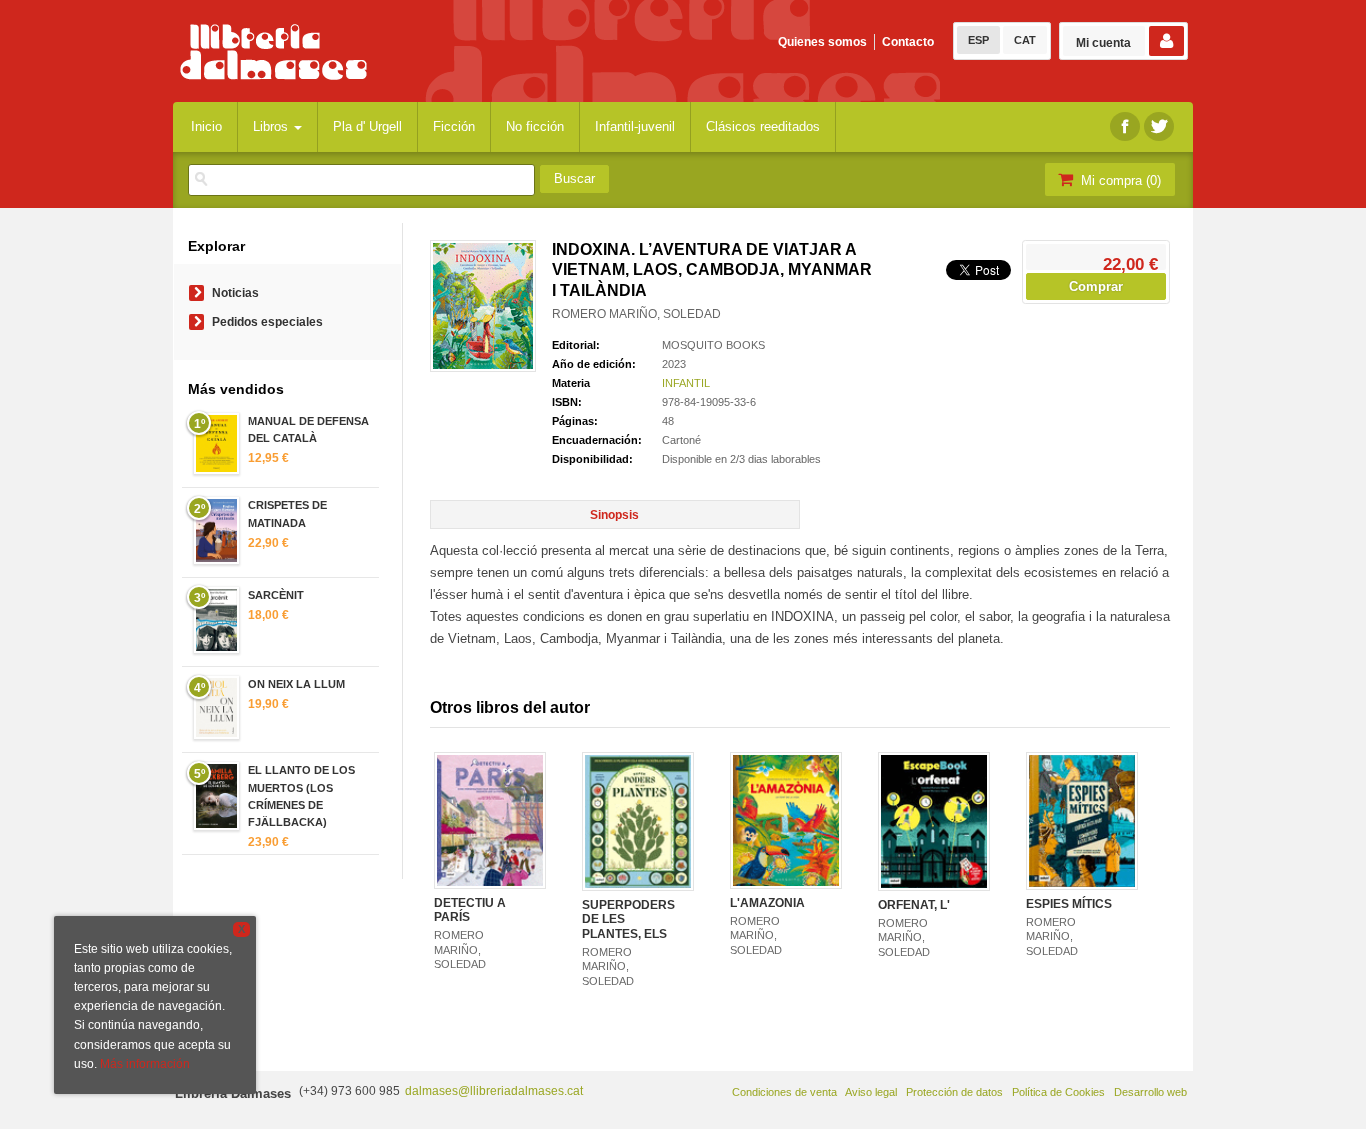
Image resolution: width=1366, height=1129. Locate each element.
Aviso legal (871, 1092)
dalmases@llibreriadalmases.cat (494, 1091)
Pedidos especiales (267, 322)
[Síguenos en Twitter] (1159, 126)
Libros (272, 126)
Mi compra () (1119, 180)
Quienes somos (822, 42)
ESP (978, 40)
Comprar (1096, 286)
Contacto (908, 42)
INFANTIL (686, 383)
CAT (1025, 40)
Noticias (235, 293)
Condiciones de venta (784, 1092)
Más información (145, 1064)
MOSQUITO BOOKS (713, 345)
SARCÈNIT (276, 595)
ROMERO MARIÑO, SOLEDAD (636, 314)
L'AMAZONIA (767, 903)
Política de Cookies (1058, 1092)
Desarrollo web (1150, 1092)
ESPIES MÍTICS (1069, 904)
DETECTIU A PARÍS (470, 910)
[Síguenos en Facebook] (1125, 126)
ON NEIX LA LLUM (296, 684)
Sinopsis (614, 515)
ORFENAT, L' (914, 905)
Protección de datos (954, 1092)
